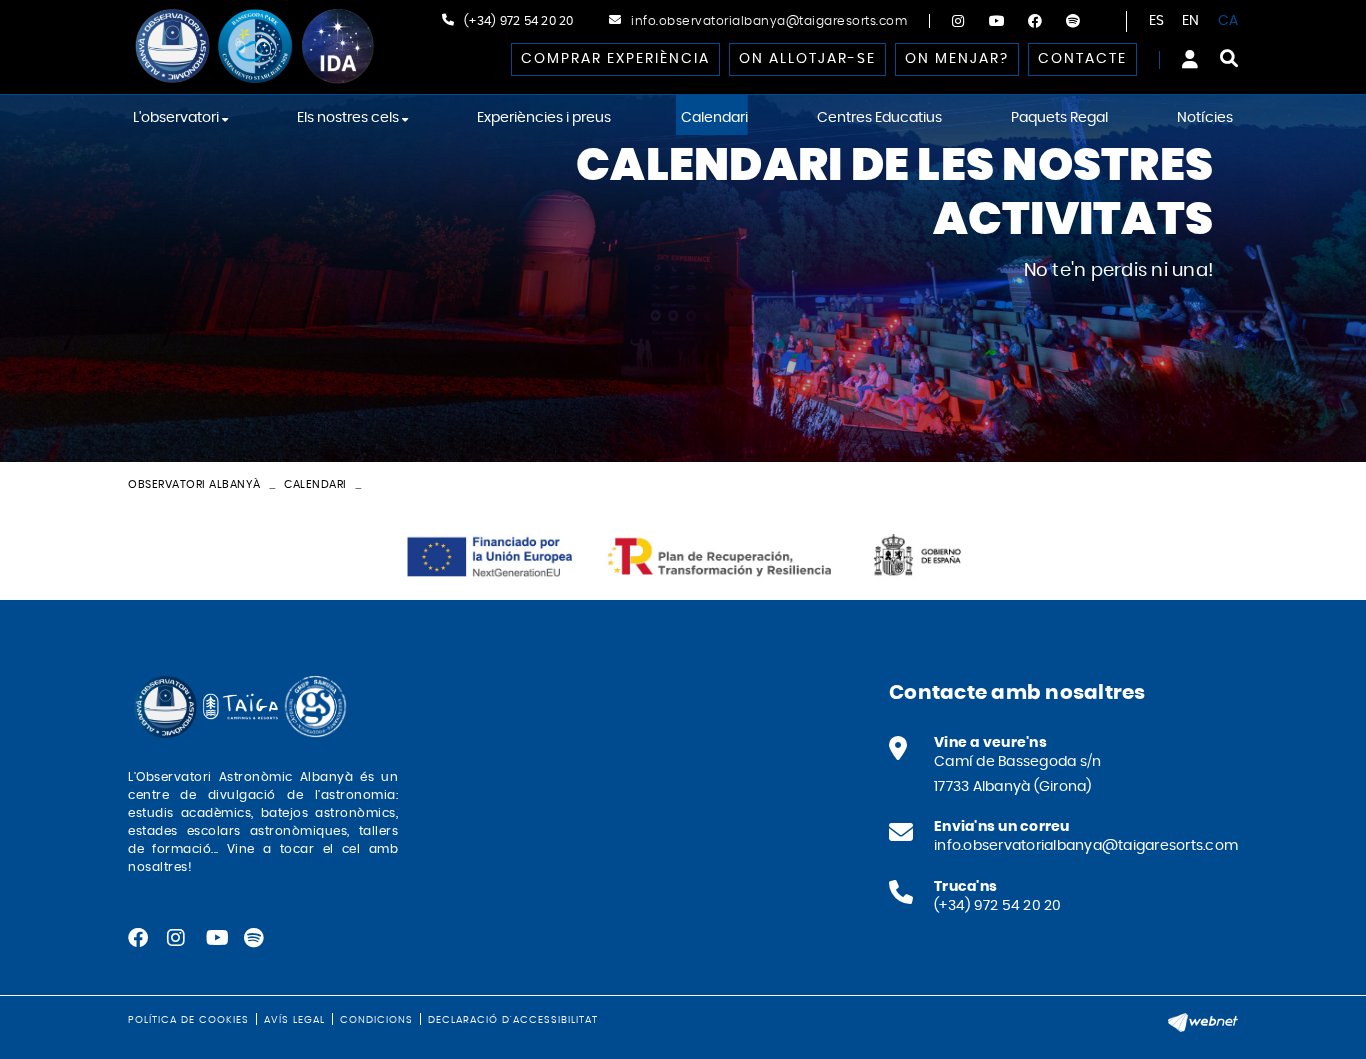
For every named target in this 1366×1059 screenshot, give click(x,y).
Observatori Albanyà (194, 484)
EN (1191, 21)
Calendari (315, 484)
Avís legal (294, 1020)
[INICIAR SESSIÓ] (1190, 59)
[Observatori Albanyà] (253, 46)
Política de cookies (188, 1020)
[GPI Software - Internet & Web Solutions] (1203, 1020)
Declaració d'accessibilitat (513, 1020)
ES (1157, 21)
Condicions (376, 1020)
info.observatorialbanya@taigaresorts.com (769, 21)
